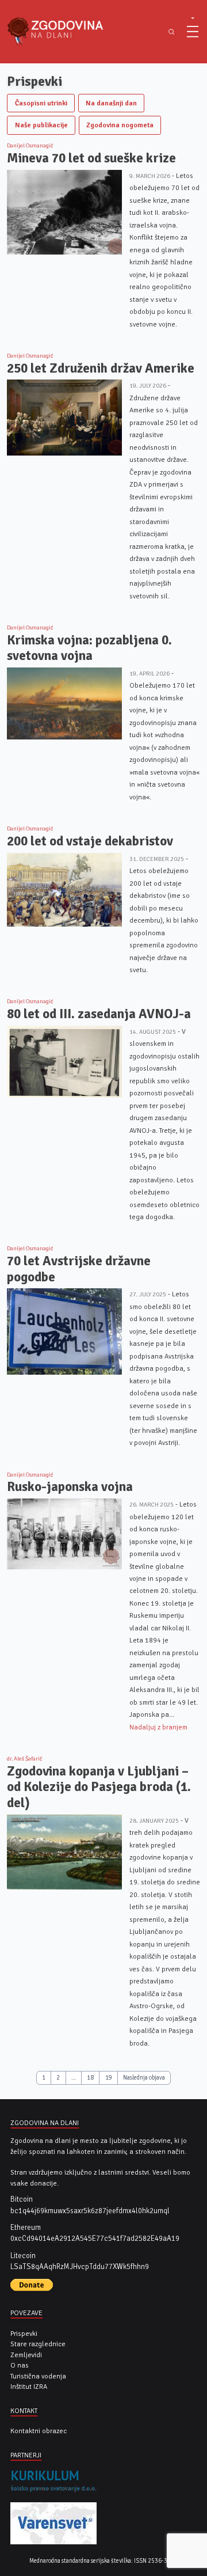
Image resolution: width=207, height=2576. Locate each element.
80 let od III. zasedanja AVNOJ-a (99, 1014)
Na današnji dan (111, 103)
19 (109, 2078)
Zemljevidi (26, 2355)
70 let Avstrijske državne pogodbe (79, 1269)
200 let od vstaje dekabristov (90, 841)
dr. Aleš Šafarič (25, 1759)
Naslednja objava (144, 2078)
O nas (20, 2365)
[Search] (171, 32)
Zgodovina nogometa (120, 125)
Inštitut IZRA (29, 2387)
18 (90, 2078)
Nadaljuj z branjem (158, 1727)
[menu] (193, 32)
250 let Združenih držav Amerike (101, 368)
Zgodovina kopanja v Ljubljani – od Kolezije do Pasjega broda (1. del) (99, 1787)
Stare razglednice (38, 2344)
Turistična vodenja (38, 2376)
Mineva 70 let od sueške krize (91, 158)
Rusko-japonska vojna (70, 1487)
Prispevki (24, 2334)
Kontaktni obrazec (39, 2431)
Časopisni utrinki (41, 103)
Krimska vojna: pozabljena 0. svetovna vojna (89, 648)
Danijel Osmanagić (30, 146)
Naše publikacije (41, 125)
